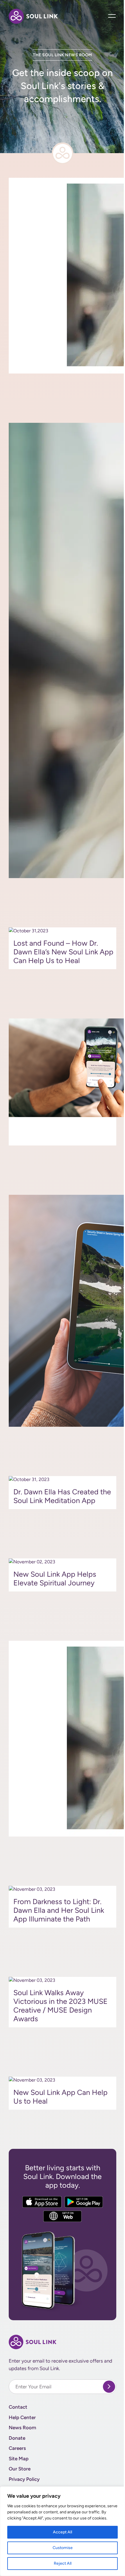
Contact (18, 2407)
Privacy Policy (24, 2479)
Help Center (22, 2417)
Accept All (63, 2532)
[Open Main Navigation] (112, 16)
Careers (17, 2448)
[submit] (109, 2387)
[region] (63, 2531)
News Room (22, 2428)
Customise (63, 2548)
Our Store (20, 2469)
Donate (17, 2438)
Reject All (63, 2563)
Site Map (19, 2459)
